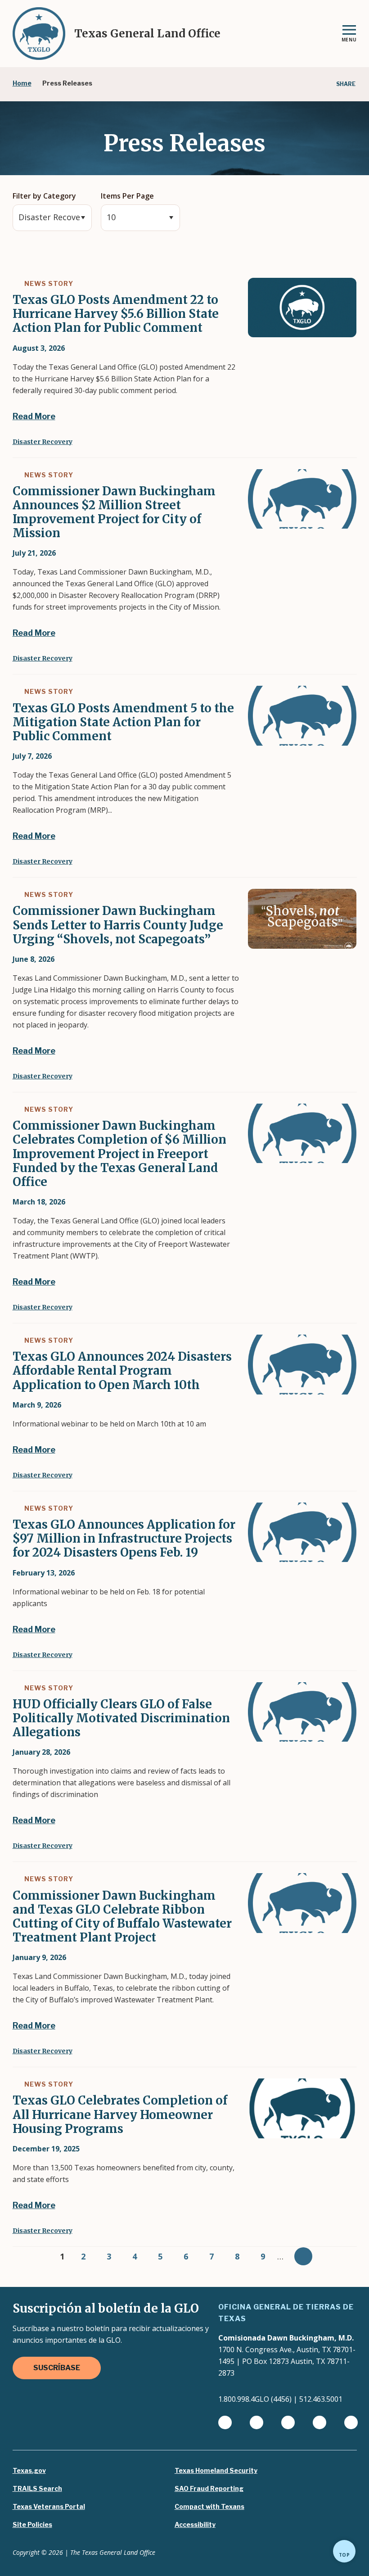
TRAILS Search (37, 2489)
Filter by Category (44, 196)
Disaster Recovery (43, 442)
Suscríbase (57, 2368)
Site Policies (32, 2525)
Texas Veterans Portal (49, 2507)
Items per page (127, 196)
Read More (34, 416)
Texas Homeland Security (216, 2471)
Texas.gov (29, 2471)
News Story (48, 283)
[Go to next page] (303, 2256)
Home (22, 83)
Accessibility (195, 2525)
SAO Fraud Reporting (209, 2489)
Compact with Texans (209, 2507)
